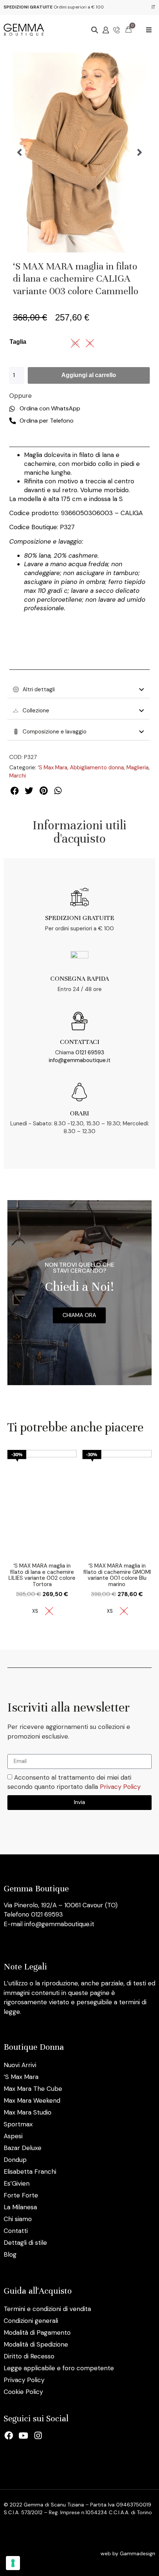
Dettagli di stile (25, 2243)
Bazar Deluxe (23, 2148)
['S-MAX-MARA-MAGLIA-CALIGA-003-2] (79, 152)
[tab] (79, 689)
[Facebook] (9, 2436)
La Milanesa (20, 2207)
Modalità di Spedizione (36, 2344)
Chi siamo (18, 2219)
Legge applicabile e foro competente (59, 2368)
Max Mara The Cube (33, 2089)
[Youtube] (24, 2436)
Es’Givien (17, 2183)
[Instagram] (38, 2436)
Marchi (18, 776)
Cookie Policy (23, 2392)
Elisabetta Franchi (30, 2172)
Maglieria (138, 768)
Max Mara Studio (28, 2112)
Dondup (15, 2160)
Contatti (16, 2231)
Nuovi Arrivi (20, 2065)
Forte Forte (21, 2195)
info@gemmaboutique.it (80, 1060)
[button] (149, 30)
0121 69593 (90, 1052)
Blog (10, 2254)
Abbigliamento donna (97, 768)
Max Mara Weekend (32, 2100)
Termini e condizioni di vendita (47, 2309)
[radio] (35, 1611)
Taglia (18, 342)
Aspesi (13, 2136)
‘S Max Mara (53, 768)
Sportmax (18, 2124)
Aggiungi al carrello (89, 375)
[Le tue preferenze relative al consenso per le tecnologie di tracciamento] (13, 2563)
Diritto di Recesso (29, 2356)
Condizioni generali (31, 2321)
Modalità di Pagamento (37, 2332)
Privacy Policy (120, 1787)
